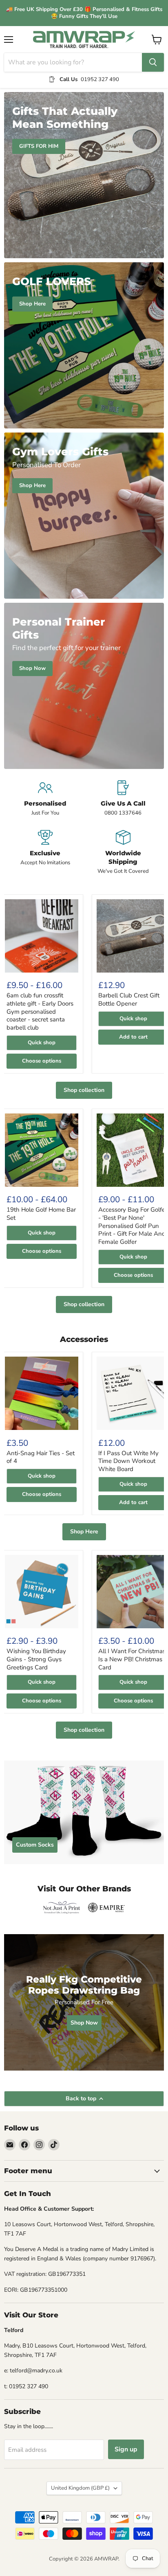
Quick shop (42, 1043)
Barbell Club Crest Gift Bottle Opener (129, 999)
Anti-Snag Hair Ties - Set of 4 (41, 1457)
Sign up (126, 2449)
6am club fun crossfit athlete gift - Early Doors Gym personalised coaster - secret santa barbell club (40, 1011)
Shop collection (84, 1090)
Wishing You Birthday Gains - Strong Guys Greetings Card (36, 1659)
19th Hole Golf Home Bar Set (41, 1214)
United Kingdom (80, 2488)
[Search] (153, 62)
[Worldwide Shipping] (123, 852)
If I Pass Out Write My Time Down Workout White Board (128, 1461)
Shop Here (84, 1532)
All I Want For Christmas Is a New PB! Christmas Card (132, 1659)
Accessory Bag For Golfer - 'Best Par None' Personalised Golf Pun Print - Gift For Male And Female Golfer (133, 1226)
